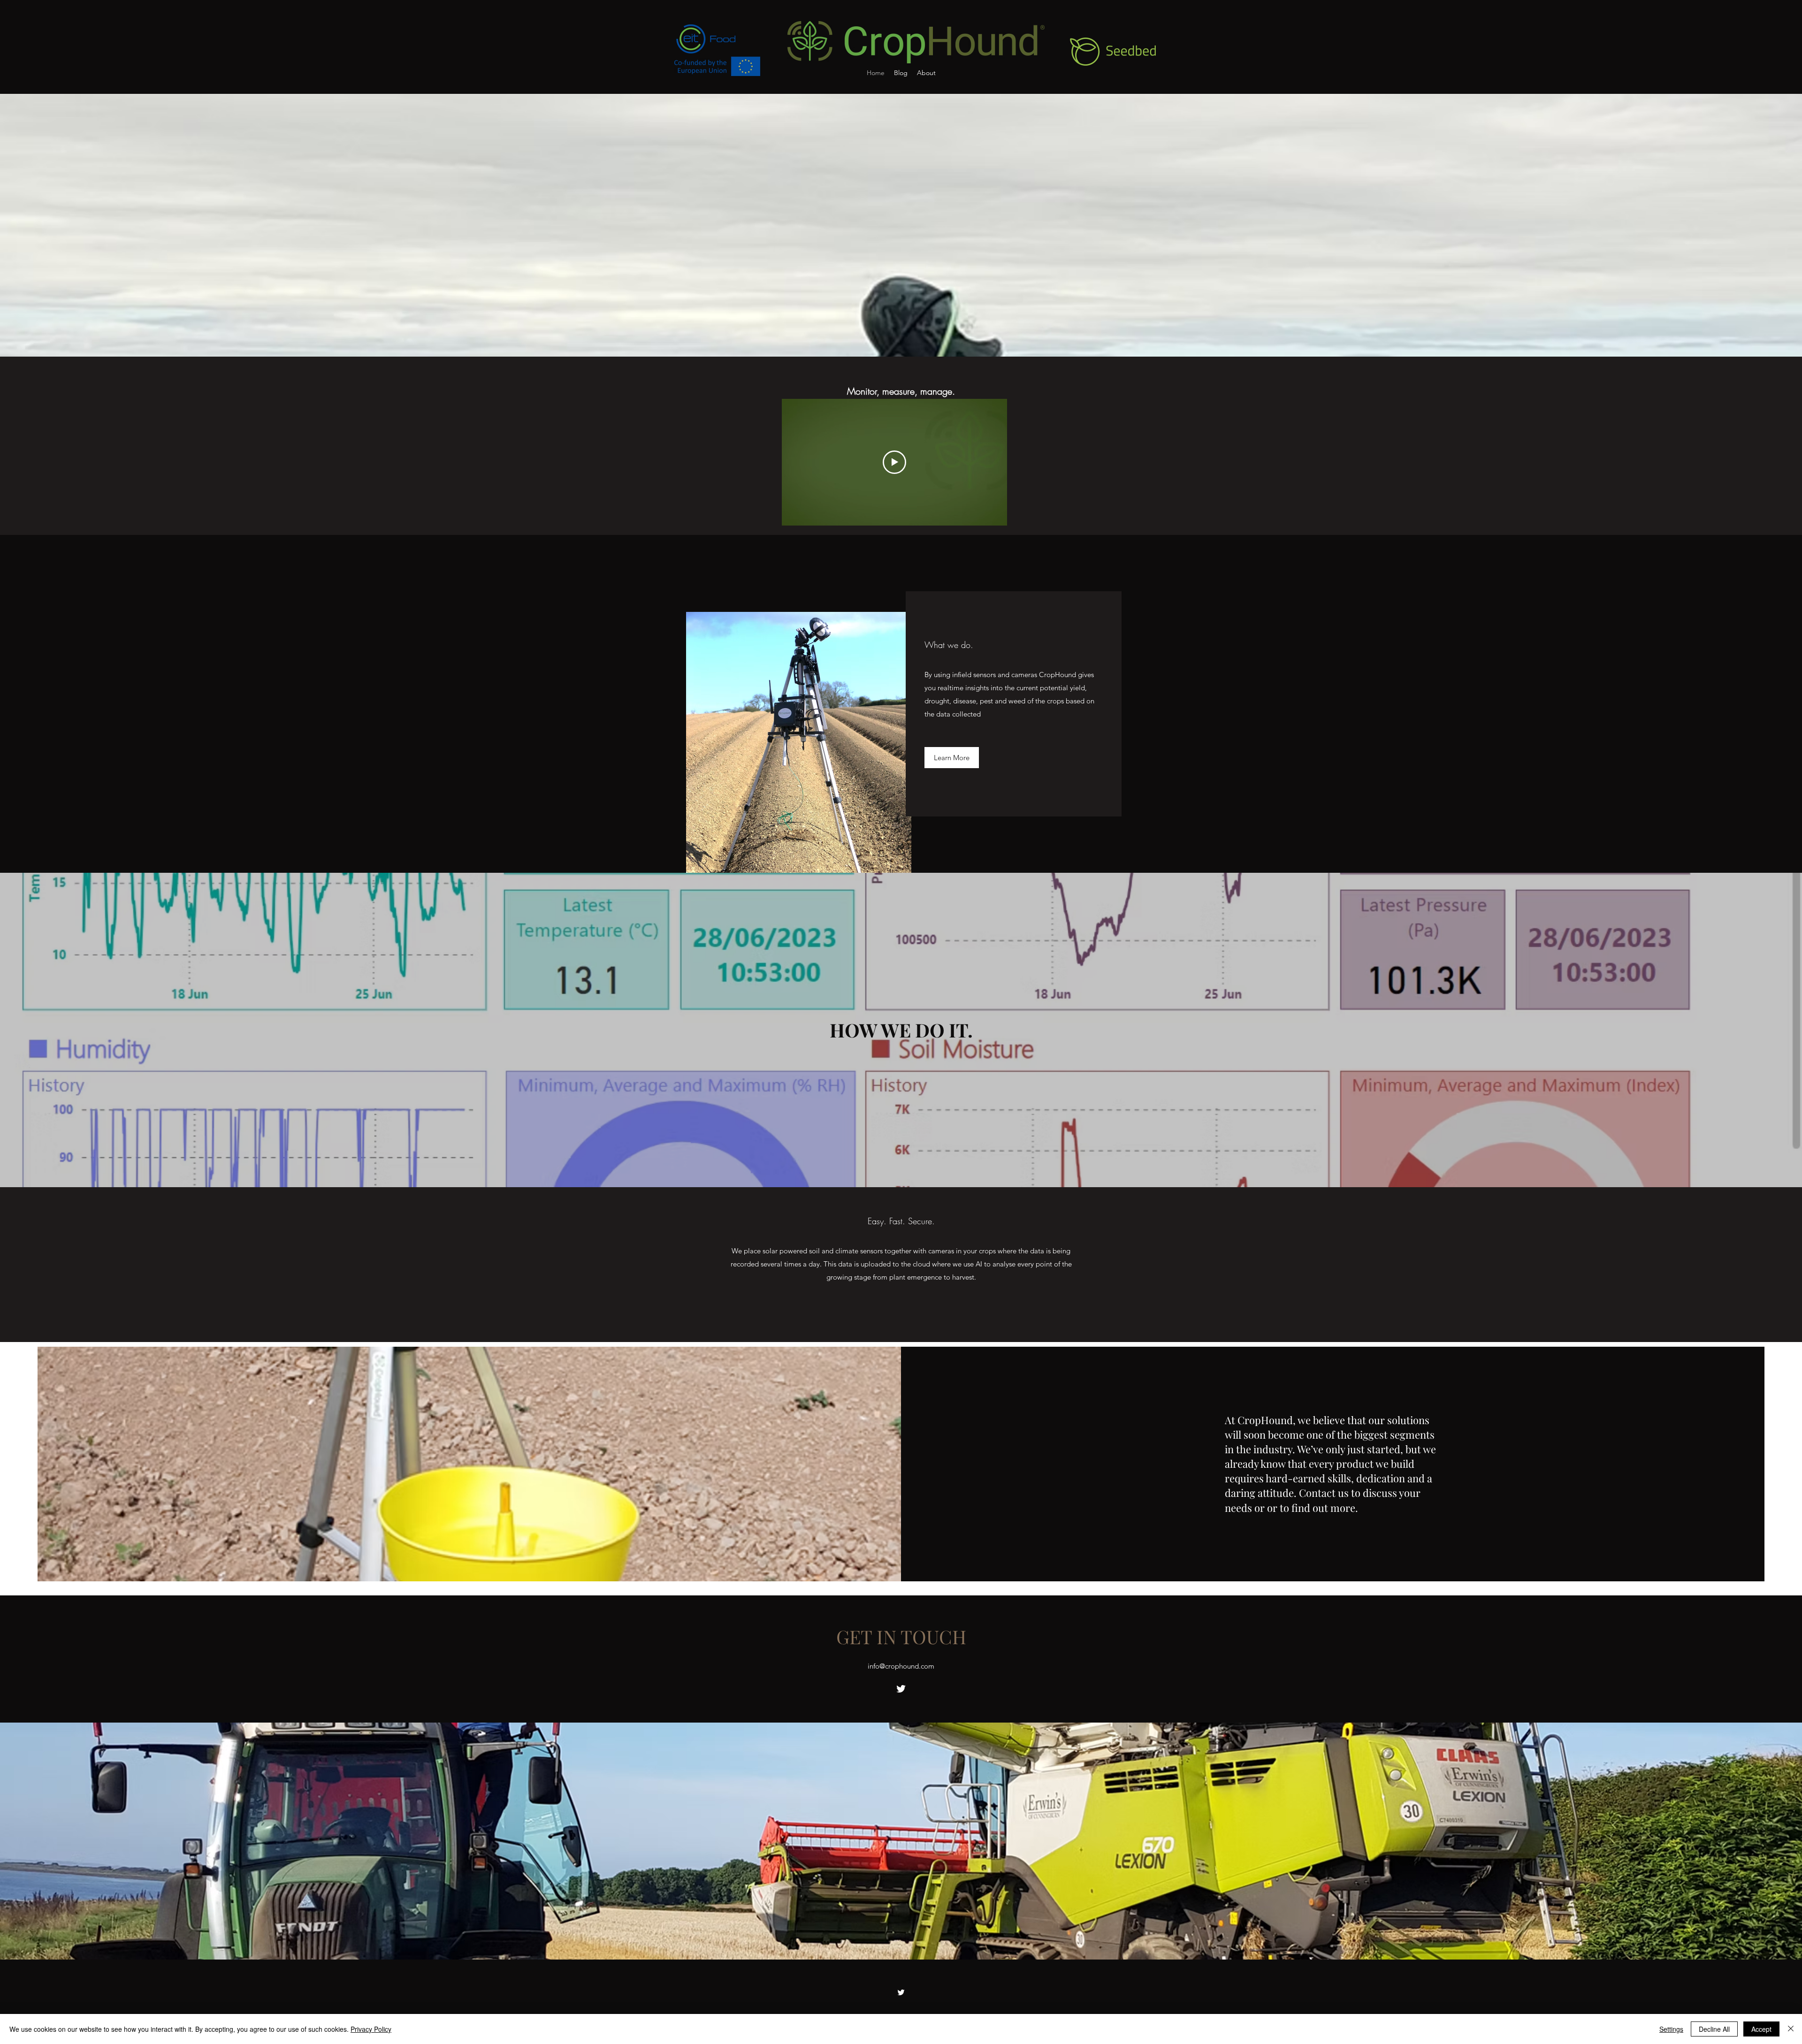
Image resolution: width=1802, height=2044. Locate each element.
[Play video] (894, 462)
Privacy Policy (371, 2029)
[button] (952, 758)
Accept (1761, 2029)
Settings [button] (1671, 2029)
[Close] (1791, 2029)
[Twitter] (901, 1689)
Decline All (1714, 2029)
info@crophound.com (901, 1666)
